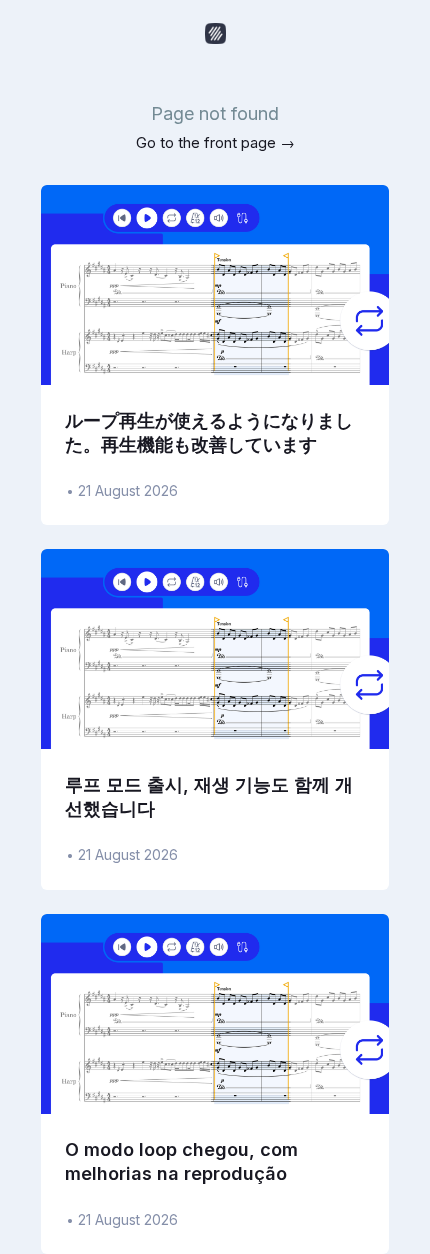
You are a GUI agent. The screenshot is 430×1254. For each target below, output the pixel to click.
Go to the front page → (215, 142)
